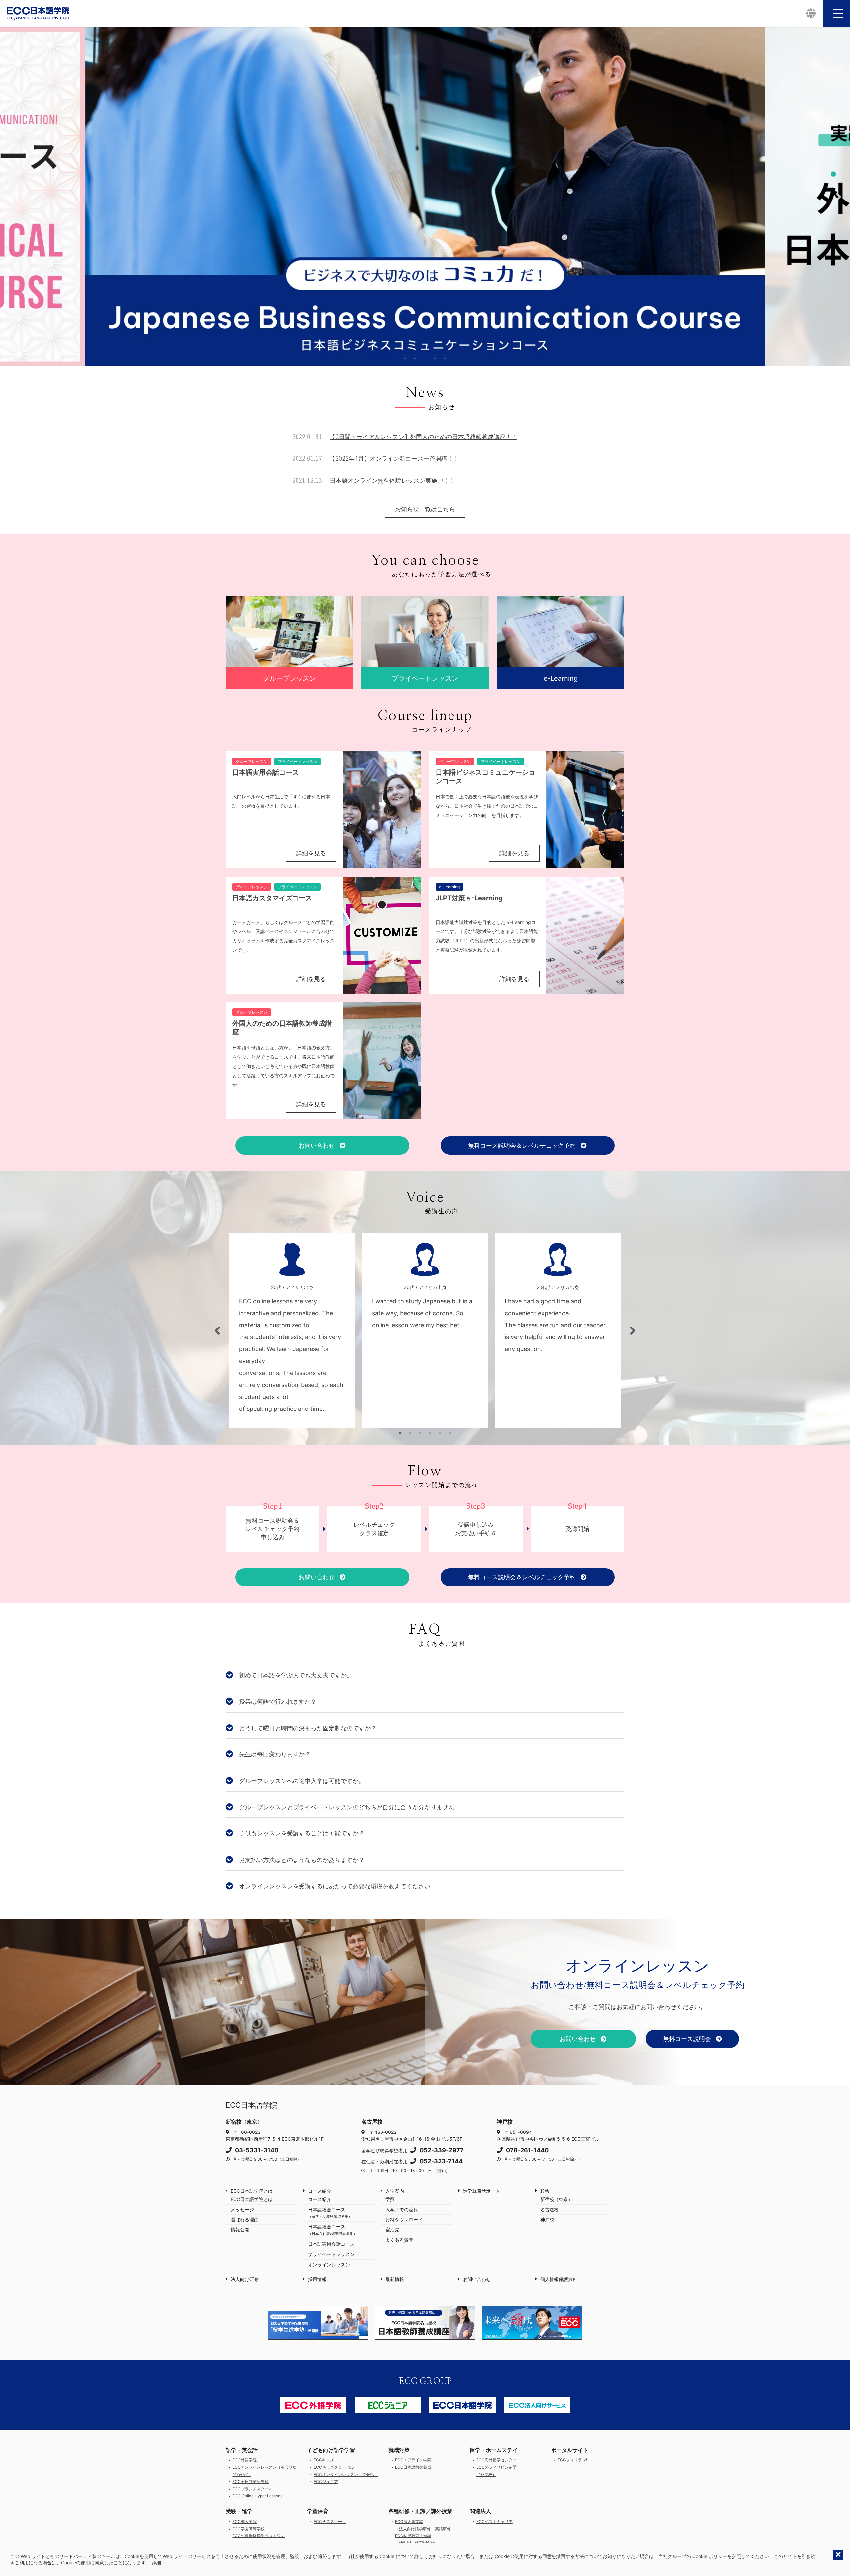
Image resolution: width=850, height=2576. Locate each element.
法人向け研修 (245, 2279)
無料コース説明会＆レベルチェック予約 (523, 1146)
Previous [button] (12, 197)
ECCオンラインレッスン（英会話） (346, 2475)
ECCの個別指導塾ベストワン (258, 2536)
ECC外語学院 (245, 2460)
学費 (390, 2199)
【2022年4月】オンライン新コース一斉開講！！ (394, 459)
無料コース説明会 (688, 2039)
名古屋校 (550, 2209)
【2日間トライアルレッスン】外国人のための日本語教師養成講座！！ (423, 437)
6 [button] (450, 1433)
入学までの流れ (402, 2209)
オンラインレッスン (329, 2264)
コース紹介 (320, 2191)
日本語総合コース (330, 2213)
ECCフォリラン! (572, 2460)
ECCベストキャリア (495, 2521)
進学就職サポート (481, 2191)
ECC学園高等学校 (249, 2529)
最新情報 (395, 2279)
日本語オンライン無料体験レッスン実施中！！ (392, 481)
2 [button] (415, 358)
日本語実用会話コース (331, 2244)
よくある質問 (399, 2240)
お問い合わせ (318, 1145)
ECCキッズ (324, 2460)
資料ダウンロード (404, 2220)
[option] (425, 197)
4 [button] (435, 358)
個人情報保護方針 (559, 2279)
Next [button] (838, 197)
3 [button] (425, 358)
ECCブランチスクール (253, 2489)
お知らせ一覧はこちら (425, 509)
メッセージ (242, 2209)
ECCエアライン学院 (413, 2460)
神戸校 (547, 2220)
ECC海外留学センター (497, 2460)
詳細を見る (311, 853)
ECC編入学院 (245, 2521)
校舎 (545, 2191)
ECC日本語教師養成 (413, 2467)
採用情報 (317, 2279)
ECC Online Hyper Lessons (257, 2496)
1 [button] (405, 358)
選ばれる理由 (245, 2220)
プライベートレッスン (331, 2254)
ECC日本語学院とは (252, 2191)
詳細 (156, 2563)
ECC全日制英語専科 (251, 2482)
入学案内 (395, 2191)
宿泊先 (392, 2230)
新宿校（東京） (556, 2199)
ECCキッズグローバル (334, 2467)
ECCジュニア (326, 2482)
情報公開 (240, 2230)
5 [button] (445, 358)
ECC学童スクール (330, 2521)
